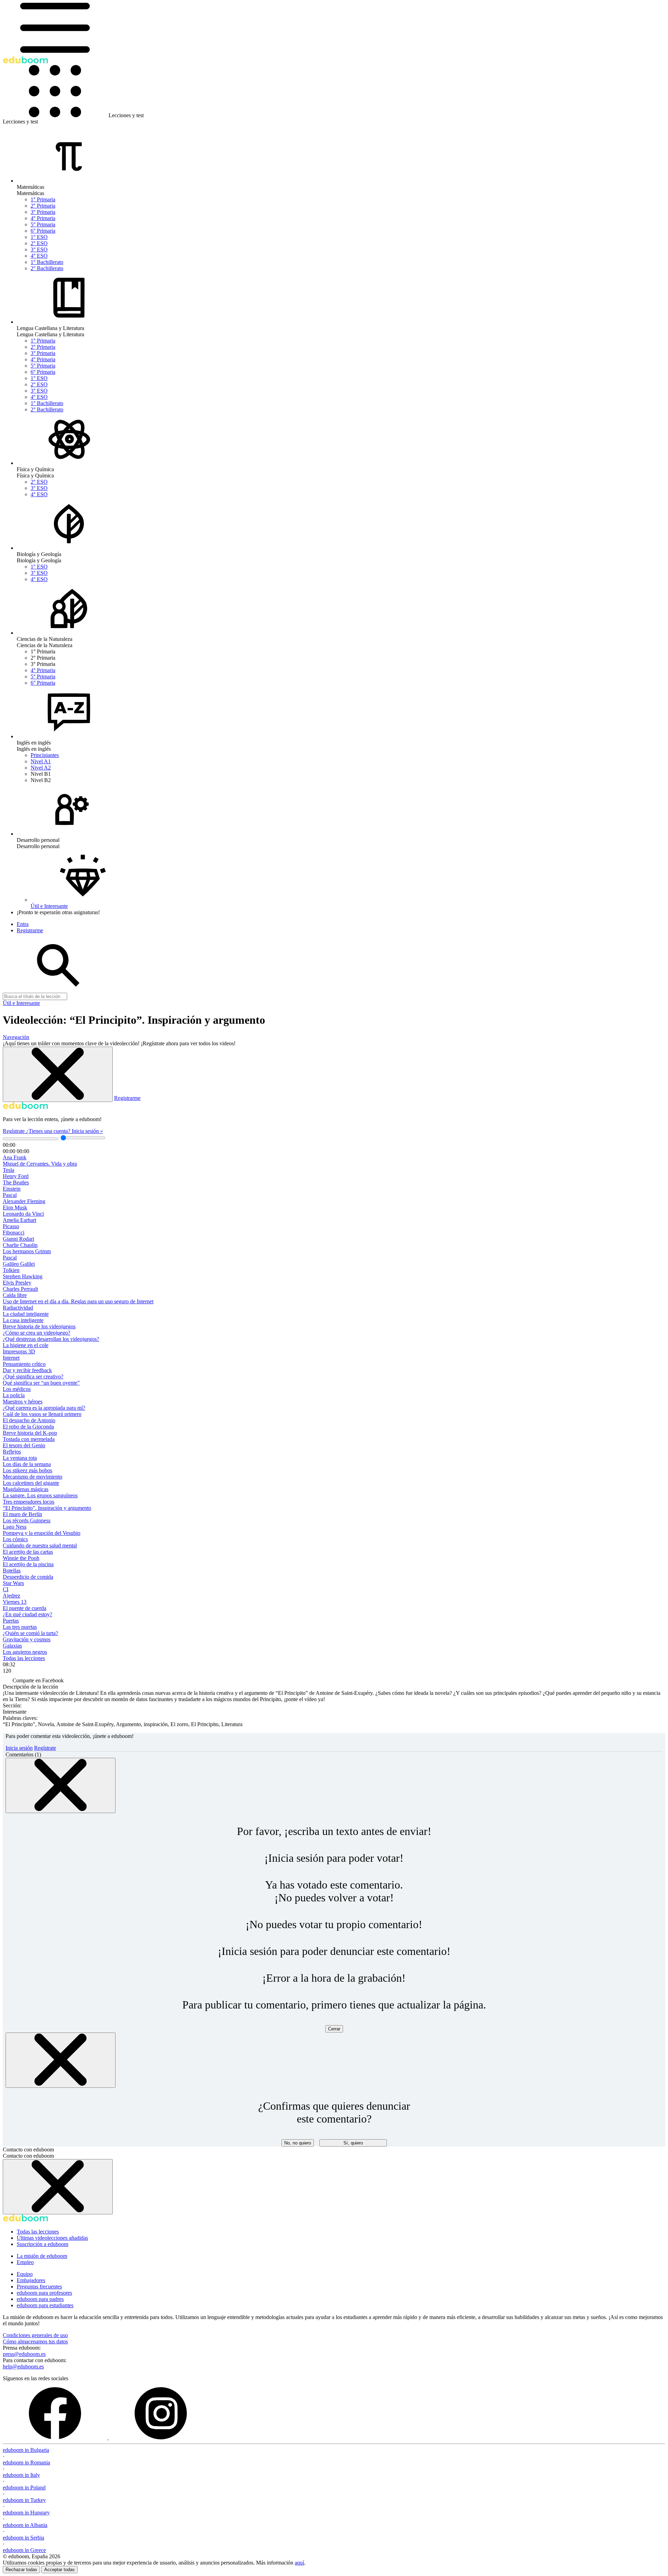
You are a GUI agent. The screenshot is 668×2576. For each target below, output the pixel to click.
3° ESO (39, 249)
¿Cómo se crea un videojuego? (37, 1333)
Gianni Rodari (18, 1239)
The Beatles (16, 1182)
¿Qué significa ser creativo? (33, 1376)
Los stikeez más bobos (27, 1470)
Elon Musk (15, 1207)
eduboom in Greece (24, 2550)
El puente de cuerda (25, 1608)
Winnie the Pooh (21, 1558)
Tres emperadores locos (29, 1502)
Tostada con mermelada (29, 1439)
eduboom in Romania (26, 2462)
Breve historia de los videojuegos (39, 1326)
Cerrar (334, 2029)
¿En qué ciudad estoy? (27, 1614)
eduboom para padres (40, 2299)
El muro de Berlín (22, 1514)
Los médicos (17, 1389)
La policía (14, 1395)
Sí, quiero (353, 2143)
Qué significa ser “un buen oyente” (41, 1383)
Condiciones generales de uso (35, 2335)
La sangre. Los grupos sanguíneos (40, 1495)
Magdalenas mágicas (26, 1489)
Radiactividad (18, 1308)
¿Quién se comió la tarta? (30, 1633)
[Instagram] (161, 2437)
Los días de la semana (27, 1464)
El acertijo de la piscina (28, 1564)
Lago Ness (15, 1527)
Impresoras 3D (19, 1351)
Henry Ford (16, 1176)
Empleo (25, 2262)
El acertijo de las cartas (28, 1552)
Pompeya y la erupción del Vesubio (42, 1533)
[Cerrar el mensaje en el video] (58, 1074)
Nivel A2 (41, 768)
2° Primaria (43, 206)
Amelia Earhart (19, 1220)
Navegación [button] (16, 1037)
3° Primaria (43, 212)
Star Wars (13, 1583)
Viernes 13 (15, 1602)
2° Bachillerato (47, 268)
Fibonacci (14, 1233)
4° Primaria (43, 218)
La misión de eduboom (42, 2256)
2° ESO (39, 243)
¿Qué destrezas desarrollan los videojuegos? (51, 1339)
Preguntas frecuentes (39, 2287)
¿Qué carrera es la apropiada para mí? (44, 1408)
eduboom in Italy (21, 2475)
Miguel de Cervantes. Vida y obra (40, 1164)
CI (6, 1589)
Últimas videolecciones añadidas (52, 2238)
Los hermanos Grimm (27, 1251)
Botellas (12, 1571)
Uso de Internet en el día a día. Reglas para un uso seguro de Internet (78, 1301)
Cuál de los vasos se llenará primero (42, 1414)
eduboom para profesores (44, 2293)
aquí (299, 2563)
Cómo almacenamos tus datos (35, 2341)
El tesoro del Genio (24, 1445)
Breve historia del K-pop (30, 1433)
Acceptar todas (59, 2570)
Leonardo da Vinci (23, 1214)
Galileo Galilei (19, 1264)
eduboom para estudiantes (45, 2305)
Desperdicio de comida (28, 1577)
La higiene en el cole (26, 1345)
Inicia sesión (19, 1748)
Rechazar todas (21, 2570)
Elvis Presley (17, 1283)
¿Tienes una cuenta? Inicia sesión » (65, 1131)
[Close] (61, 1785)
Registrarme (127, 1098)
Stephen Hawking (23, 1276)
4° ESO (39, 256)
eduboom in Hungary (26, 2513)
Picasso (11, 1226)
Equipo (25, 2274)
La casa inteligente (23, 1320)
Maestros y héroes (23, 1402)
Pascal (10, 1195)
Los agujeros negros (25, 1652)
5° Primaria (43, 224)
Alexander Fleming (24, 1201)
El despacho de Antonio (29, 1420)
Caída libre (15, 1295)
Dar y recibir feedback (27, 1370)
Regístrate (14, 1131)
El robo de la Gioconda (28, 1427)
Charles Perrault (20, 1289)
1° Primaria (43, 199)
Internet (11, 1358)
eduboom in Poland (24, 2488)
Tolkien (11, 1270)
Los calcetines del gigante (31, 1483)
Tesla (9, 1170)
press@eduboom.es (24, 2354)
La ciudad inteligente (26, 1314)
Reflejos (12, 1452)
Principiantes (45, 755)
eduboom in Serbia (23, 2538)
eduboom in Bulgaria (26, 2450)
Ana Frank (15, 1157)
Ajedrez (11, 1596)
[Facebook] (56, 2437)
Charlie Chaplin (20, 1245)
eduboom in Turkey (24, 2500)
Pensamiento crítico (24, 1364)
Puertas (11, 1621)
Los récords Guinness (27, 1520)
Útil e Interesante (21, 1003)
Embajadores (31, 2280)
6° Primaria (43, 231)
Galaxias (12, 1646)
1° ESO (39, 237)
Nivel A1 (41, 761)
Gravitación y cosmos (27, 1639)
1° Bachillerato (47, 262)
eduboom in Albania (25, 2525)
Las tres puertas (20, 1627)
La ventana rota (20, 1458)
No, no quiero (298, 2143)
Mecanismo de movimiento (33, 1477)
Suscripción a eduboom (42, 2244)
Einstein (12, 1189)
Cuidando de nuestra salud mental (40, 1545)
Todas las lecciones (24, 1658)
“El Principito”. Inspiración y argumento (47, 1508)
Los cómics (15, 1539)
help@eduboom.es (23, 2366)
